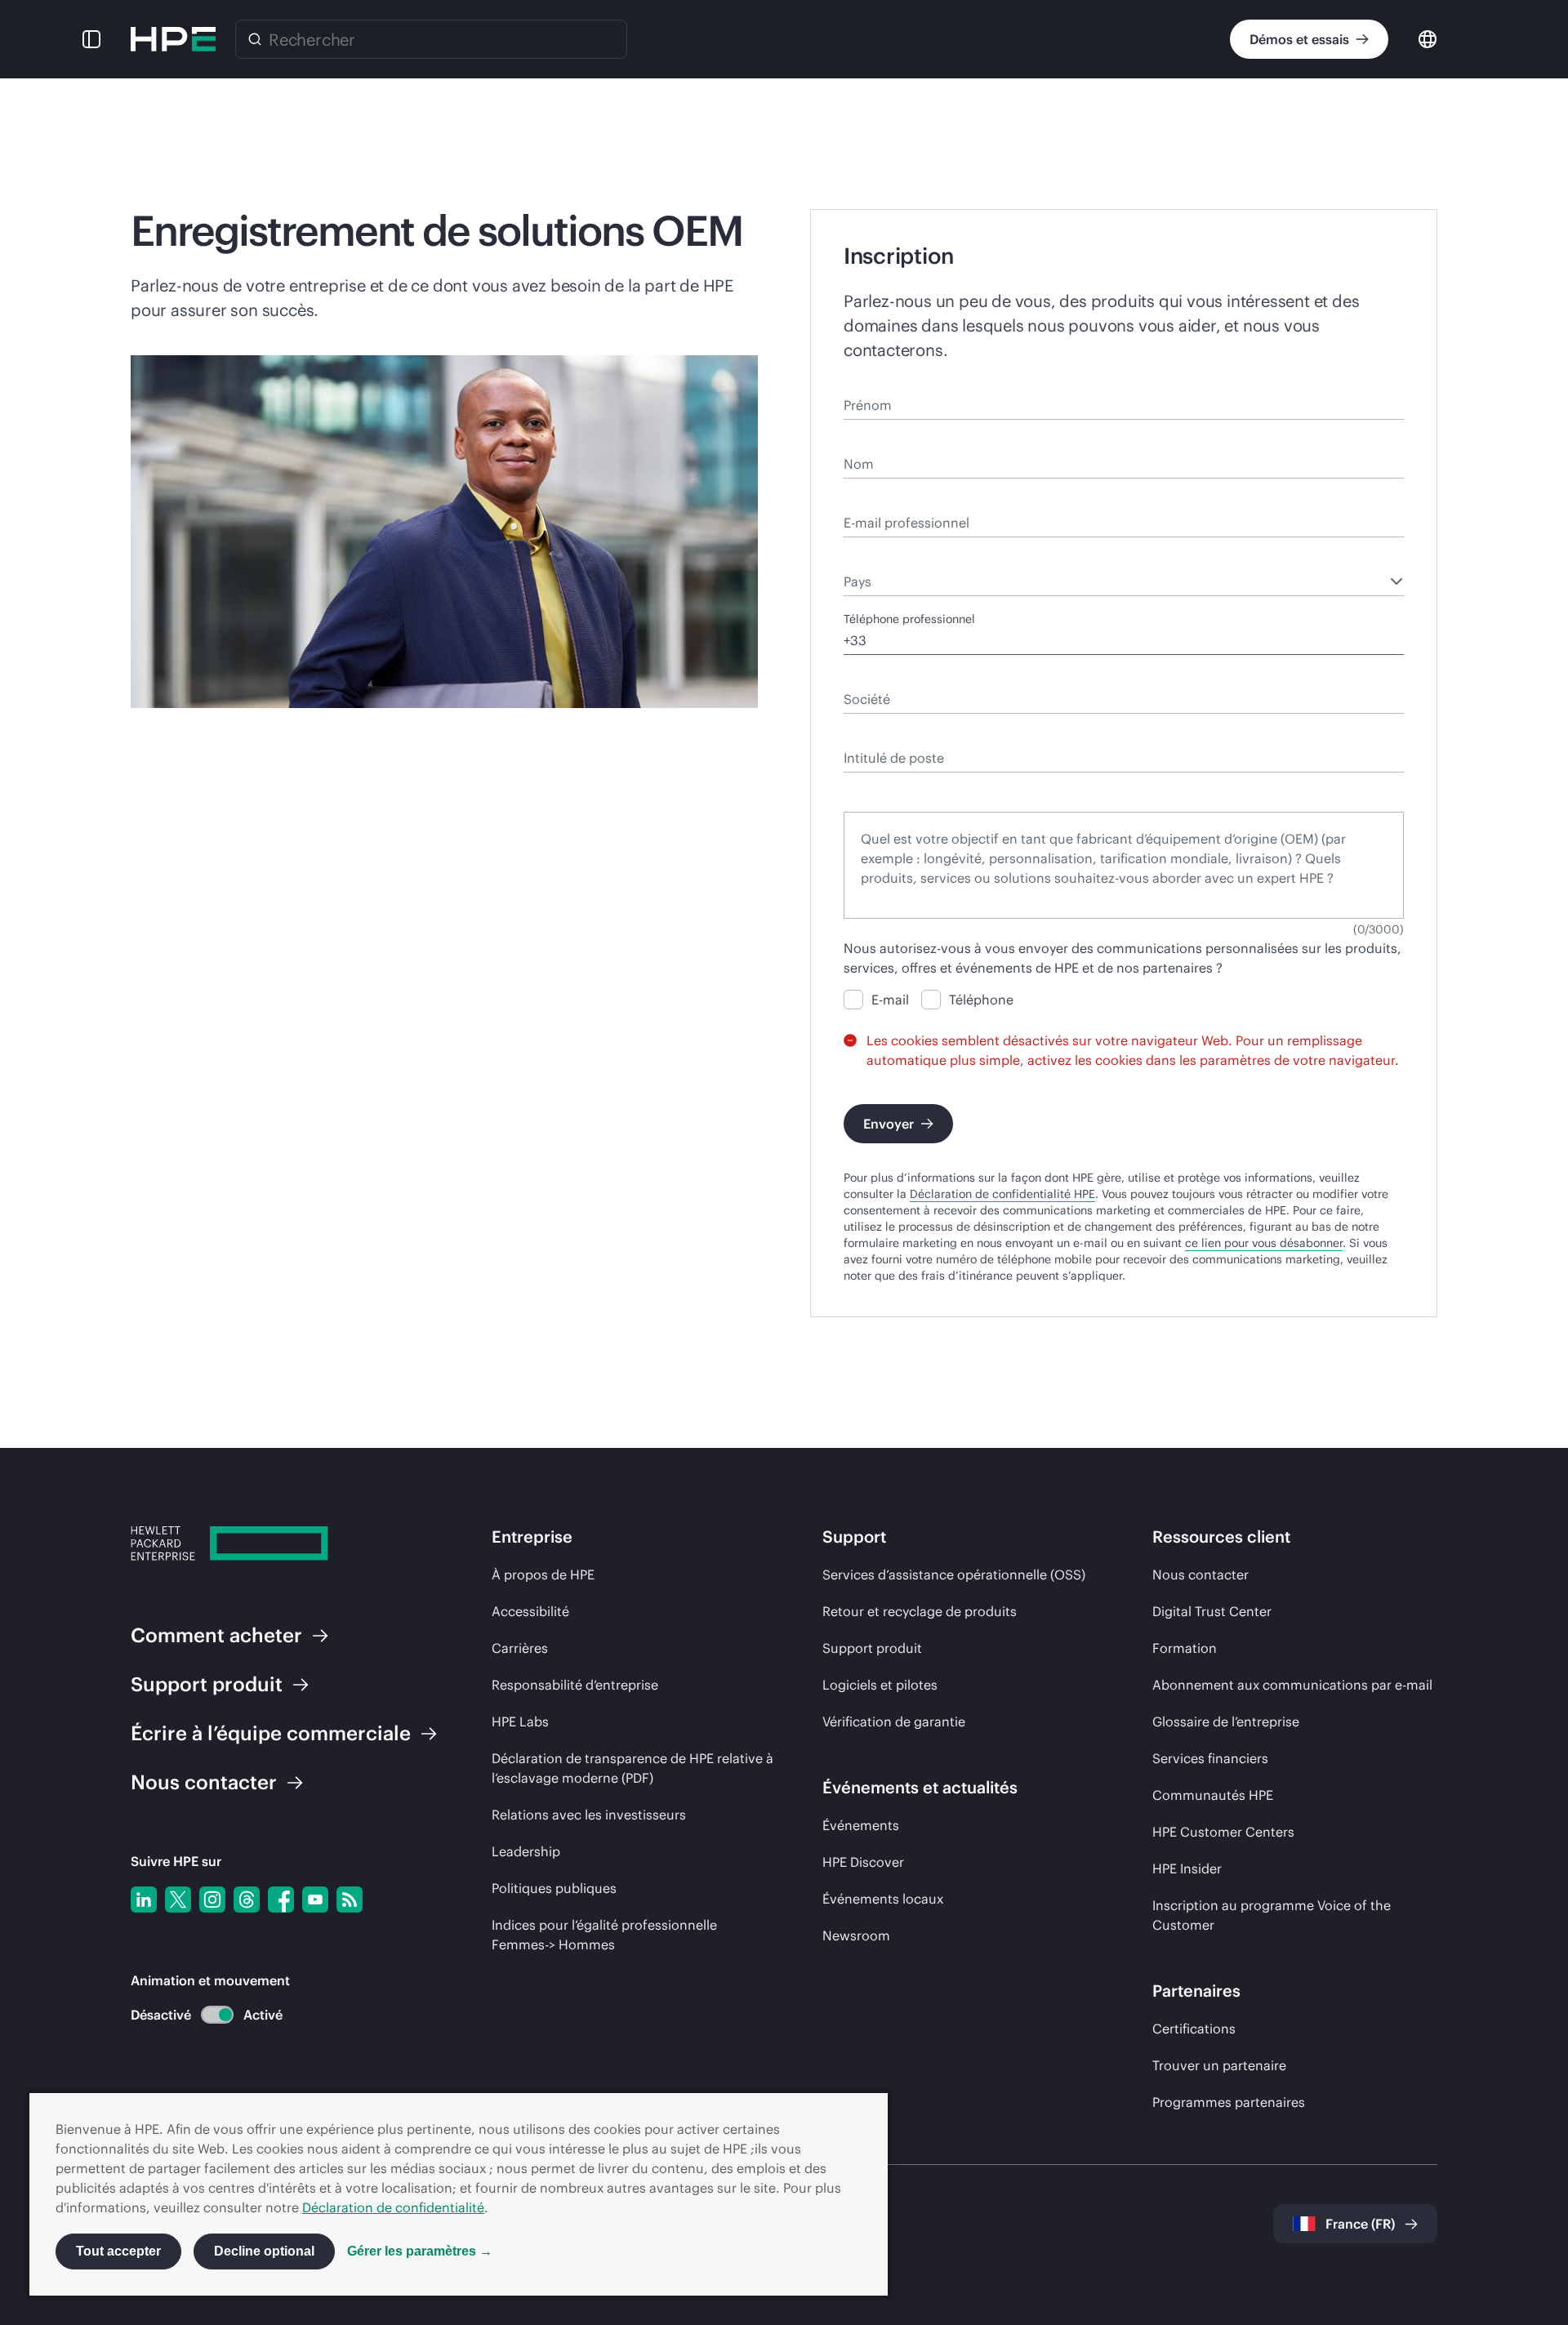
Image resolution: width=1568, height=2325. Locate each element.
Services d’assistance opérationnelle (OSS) (954, 1574)
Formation (1185, 1648)
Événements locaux (883, 1899)
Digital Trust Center (1212, 1611)
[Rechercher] (255, 39)
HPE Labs (520, 1721)
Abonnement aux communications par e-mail (1292, 1685)
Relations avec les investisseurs (589, 1815)
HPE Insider (1187, 1868)
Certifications (1194, 2029)
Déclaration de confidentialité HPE (1002, 1194)
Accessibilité (530, 1611)
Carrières (520, 1648)
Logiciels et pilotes (880, 1685)
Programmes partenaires (1229, 2102)
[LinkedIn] (144, 1900)
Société (864, 675)
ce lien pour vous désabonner (1264, 1243)
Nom (856, 440)
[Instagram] (212, 1900)
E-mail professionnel (899, 499)
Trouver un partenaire (1219, 2065)
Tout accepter (118, 2251)
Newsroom (856, 1935)
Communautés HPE (1213, 1795)
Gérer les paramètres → (420, 2251)
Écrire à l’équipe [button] (271, 1733)
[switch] (208, 2015)
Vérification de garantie (894, 1721)
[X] (178, 1900)
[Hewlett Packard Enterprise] (173, 39)
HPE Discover (863, 1862)
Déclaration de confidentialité (393, 2207)
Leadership (526, 1851)
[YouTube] (315, 1900)
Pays (856, 558)
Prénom (864, 381)
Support (207, 1684)
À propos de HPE (543, 1574)
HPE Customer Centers (1223, 1832)
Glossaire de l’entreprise (1226, 1721)
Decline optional (264, 2251)
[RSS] (350, 1900)
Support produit (872, 1648)
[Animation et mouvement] (217, 2015)
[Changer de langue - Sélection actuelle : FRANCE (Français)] (1428, 38)
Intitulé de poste (888, 734)
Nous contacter (1200, 1574)
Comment (216, 1635)
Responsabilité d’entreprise (575, 1685)
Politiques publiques (554, 1888)
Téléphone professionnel (909, 619)
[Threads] (247, 1900)
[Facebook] (281, 1900)
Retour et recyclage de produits (920, 1611)
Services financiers (1210, 1758)
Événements (861, 1825)
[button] (91, 39)
